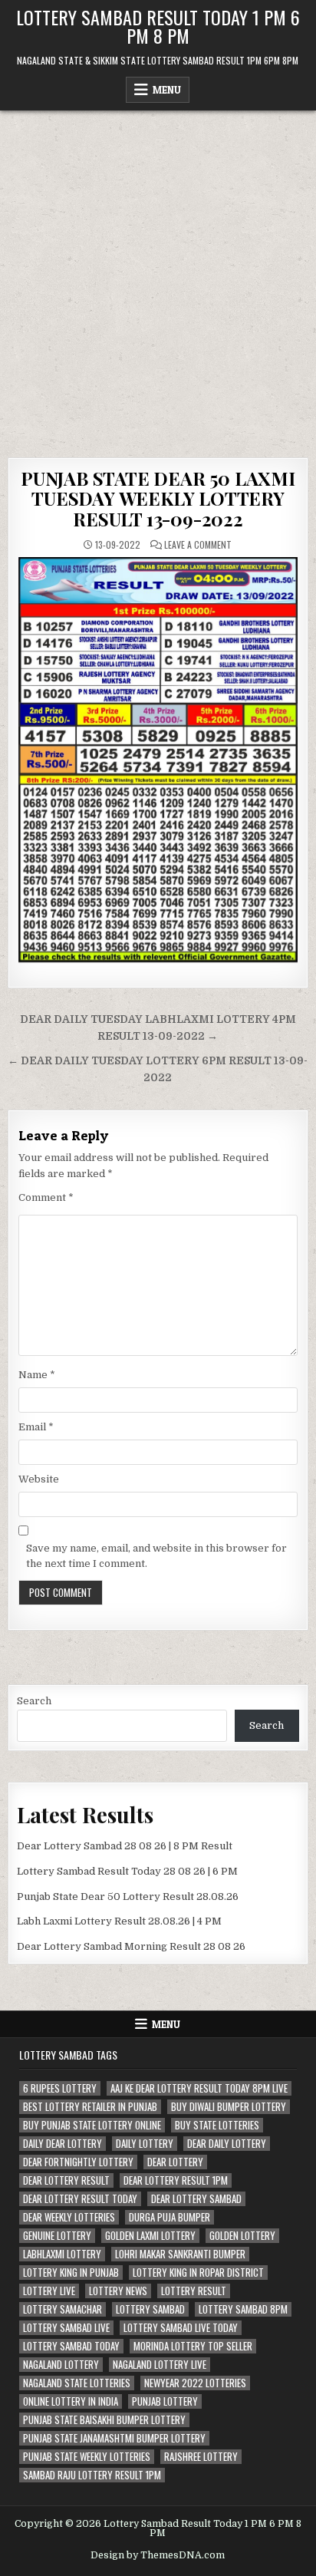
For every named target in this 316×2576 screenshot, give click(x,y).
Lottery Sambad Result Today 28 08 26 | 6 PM (127, 1871)
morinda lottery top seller (193, 2346)
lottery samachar (63, 2309)
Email (36, 1427)
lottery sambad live (66, 2328)
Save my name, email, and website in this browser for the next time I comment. (156, 1556)
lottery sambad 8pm (243, 2309)
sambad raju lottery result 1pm (92, 2475)
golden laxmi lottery (150, 2236)
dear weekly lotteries (69, 2217)
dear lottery (175, 2162)
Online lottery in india (71, 2401)
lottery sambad (150, 2309)
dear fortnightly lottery (78, 2162)
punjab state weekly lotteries (87, 2457)
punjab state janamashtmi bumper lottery (114, 2438)
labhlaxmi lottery (62, 2254)
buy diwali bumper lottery (229, 2107)
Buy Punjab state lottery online (92, 2125)
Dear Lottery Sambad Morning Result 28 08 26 (131, 1946)
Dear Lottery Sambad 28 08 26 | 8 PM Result (125, 1846)
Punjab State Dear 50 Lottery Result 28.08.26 (128, 1897)
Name (37, 1375)
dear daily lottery (227, 2144)
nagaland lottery (61, 2365)
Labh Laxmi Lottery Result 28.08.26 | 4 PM (119, 1921)
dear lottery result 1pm (176, 2180)
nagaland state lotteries (77, 2383)
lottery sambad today (71, 2346)
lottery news (118, 2291)
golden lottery (242, 2236)
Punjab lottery (165, 2401)
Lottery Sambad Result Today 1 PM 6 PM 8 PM (158, 26)
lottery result (194, 2291)
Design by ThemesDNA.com (158, 2555)
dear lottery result (66, 2180)
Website (39, 1479)
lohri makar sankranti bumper (180, 2254)
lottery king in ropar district (198, 2273)
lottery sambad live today (181, 2328)
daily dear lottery (63, 2144)
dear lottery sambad (196, 2199)
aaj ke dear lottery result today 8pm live (199, 2088)
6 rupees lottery (60, 2088)
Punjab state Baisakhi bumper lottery (104, 2420)
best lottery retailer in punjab (90, 2107)
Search (34, 1701)
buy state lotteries (217, 2125)
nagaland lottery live (160, 2365)
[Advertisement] (158, 276)
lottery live (49, 2291)
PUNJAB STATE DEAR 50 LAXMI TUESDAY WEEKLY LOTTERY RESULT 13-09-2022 (158, 498)
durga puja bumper (170, 2217)
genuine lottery (57, 2236)
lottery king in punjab (71, 2273)
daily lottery (145, 2144)
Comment (46, 1197)
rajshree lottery (201, 2457)
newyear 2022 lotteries (195, 2383)
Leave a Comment (198, 545)
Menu (167, 90)
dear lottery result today (80, 2199)
